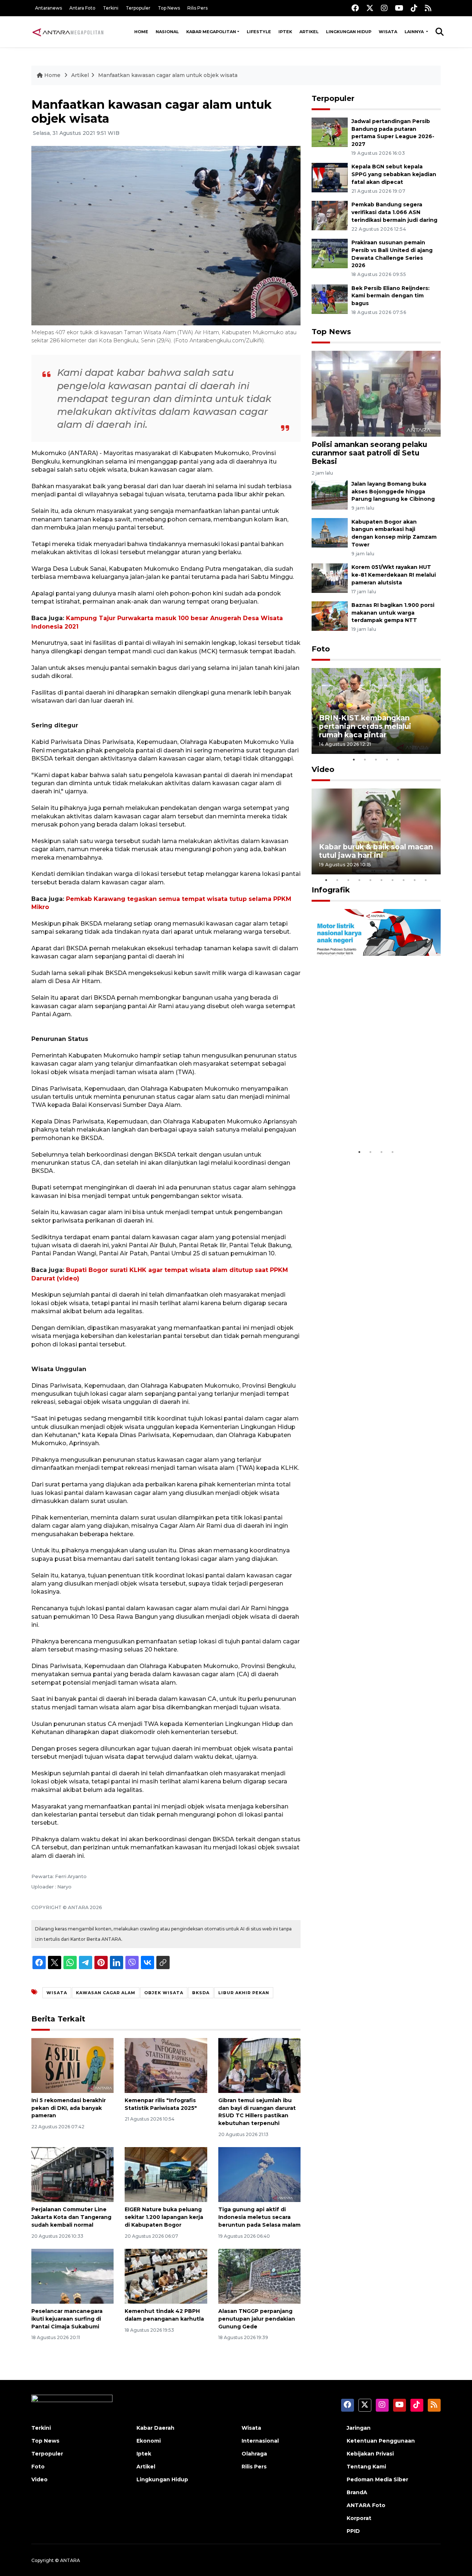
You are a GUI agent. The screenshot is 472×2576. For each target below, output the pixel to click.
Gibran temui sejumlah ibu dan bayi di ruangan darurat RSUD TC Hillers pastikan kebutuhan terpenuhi (257, 2112)
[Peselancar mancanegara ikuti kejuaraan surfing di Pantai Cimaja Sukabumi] (72, 2276)
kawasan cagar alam (106, 1993)
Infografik (331, 890)
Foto (321, 649)
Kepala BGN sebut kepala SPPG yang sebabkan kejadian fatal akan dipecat (394, 174)
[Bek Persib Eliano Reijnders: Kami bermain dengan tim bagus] (330, 299)
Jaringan (359, 2428)
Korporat (359, 2518)
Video (323, 769)
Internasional (260, 2441)
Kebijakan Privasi (370, 2454)
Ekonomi (149, 2441)
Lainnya (415, 32)
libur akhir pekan (244, 1993)
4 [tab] (387, 759)
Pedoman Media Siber (377, 2479)
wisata (57, 1993)
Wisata (388, 32)
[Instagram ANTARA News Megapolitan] (384, 8)
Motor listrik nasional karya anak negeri (369, 1122)
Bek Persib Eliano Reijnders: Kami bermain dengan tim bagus (391, 296)
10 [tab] (426, 880)
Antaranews (48, 8)
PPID (353, 2531)
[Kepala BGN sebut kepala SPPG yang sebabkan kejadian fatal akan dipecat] (330, 177)
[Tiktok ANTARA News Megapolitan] (414, 8)
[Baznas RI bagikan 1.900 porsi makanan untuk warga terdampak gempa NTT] (330, 616)
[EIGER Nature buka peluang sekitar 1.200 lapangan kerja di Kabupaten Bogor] (166, 2174)
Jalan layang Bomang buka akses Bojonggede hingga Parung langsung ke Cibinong (393, 492)
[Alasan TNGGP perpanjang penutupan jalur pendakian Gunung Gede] (259, 2276)
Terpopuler (138, 8)
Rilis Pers (197, 8)
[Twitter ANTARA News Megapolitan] (370, 8)
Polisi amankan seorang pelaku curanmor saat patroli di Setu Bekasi (369, 453)
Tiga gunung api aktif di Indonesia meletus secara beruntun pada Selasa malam (259, 2217)
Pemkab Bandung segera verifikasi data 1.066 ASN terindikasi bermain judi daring (394, 212)
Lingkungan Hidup (349, 32)
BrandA (357, 2492)
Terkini (111, 8)
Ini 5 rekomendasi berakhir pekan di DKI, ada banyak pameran (69, 2108)
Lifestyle (259, 32)
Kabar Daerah (155, 2428)
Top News (169, 8)
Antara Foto (82, 8)
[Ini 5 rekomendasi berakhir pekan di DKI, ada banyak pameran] (72, 2065)
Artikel (309, 32)
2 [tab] (365, 759)
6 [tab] (382, 880)
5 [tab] (398, 759)
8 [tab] (404, 880)
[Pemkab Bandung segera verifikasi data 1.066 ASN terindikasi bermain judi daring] (330, 215)
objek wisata (164, 1993)
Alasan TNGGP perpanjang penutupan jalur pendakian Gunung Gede (257, 2319)
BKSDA (201, 1993)
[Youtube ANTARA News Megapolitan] (399, 8)
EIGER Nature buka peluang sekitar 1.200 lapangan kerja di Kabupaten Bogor (164, 2217)
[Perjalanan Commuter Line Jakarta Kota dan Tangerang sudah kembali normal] (72, 2174)
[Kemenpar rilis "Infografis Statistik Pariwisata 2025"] (166, 2065)
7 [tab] (393, 880)
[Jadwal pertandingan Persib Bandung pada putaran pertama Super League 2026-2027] (330, 132)
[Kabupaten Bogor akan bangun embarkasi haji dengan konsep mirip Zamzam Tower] (330, 532)
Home (141, 32)
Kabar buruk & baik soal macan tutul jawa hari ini (376, 851)
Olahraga (254, 2454)
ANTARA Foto (366, 2505)
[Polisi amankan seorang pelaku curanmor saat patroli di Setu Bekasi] (376, 393)
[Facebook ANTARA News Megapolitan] (355, 8)
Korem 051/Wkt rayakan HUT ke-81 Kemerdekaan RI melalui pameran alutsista (394, 575)
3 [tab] (376, 759)
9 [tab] (415, 880)
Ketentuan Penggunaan (381, 2441)
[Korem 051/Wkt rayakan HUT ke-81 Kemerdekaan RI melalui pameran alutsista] (330, 578)
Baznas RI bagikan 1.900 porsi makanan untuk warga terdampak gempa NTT (393, 613)
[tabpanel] (376, 711)
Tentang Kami (366, 2467)
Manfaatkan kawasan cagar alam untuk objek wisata (168, 75)
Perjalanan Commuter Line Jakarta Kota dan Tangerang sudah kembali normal (71, 2217)
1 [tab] (354, 759)
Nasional (167, 32)
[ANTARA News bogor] (68, 32)
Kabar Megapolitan (211, 32)
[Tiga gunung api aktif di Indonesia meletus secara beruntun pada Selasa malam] (259, 2174)
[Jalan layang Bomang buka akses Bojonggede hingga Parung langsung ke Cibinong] (330, 494)
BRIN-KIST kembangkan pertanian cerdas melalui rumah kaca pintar (365, 726)
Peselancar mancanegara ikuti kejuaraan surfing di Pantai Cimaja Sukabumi (67, 2319)
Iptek (285, 32)
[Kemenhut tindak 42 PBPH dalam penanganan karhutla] (166, 2276)
